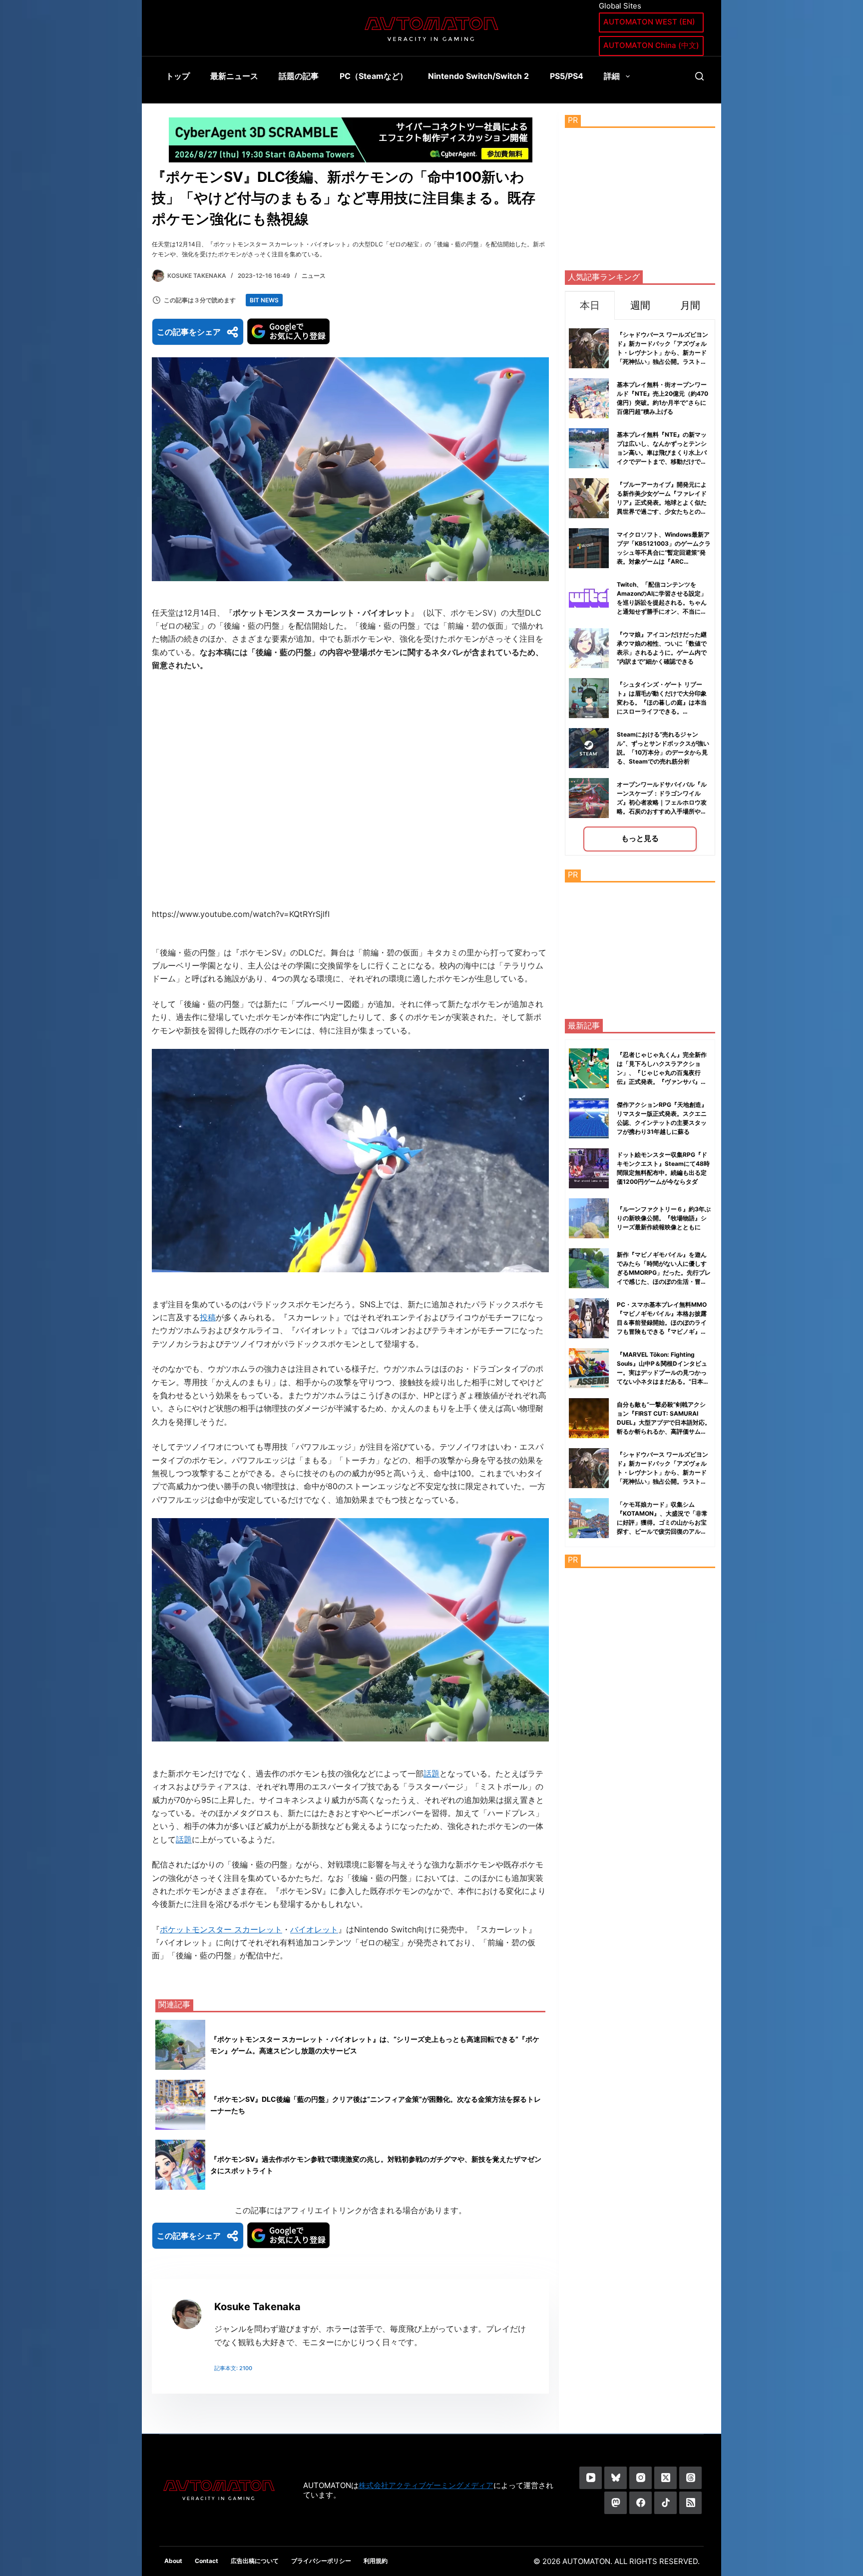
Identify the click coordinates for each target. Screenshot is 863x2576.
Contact (207, 2561)
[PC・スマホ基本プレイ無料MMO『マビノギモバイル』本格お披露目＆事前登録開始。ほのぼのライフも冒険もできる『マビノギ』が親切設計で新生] (589, 1318)
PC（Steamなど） (374, 76)
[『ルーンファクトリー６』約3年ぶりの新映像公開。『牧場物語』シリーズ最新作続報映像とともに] (589, 1218)
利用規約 (376, 2561)
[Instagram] (641, 2478)
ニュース (314, 276)
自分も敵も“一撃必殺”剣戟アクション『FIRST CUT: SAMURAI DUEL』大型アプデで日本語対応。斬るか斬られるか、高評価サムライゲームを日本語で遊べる (664, 1422)
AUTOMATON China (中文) (651, 45)
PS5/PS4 (567, 76)
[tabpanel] (640, 587)
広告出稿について (255, 2561)
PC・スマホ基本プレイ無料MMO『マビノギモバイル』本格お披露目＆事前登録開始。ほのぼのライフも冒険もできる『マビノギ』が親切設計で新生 (662, 1322)
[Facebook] (641, 2503)
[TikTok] (665, 2503)
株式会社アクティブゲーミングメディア (426, 2485)
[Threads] (690, 2478)
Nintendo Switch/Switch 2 (478, 76)
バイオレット (314, 1929)
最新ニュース (234, 76)
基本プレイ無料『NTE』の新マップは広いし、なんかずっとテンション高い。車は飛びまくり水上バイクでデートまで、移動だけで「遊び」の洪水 (662, 452)
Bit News (264, 300)
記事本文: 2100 (233, 2368)
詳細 (612, 76)
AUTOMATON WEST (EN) (649, 22)
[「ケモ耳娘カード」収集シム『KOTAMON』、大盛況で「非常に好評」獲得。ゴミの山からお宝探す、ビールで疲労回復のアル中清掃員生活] (589, 1518)
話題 (431, 1773)
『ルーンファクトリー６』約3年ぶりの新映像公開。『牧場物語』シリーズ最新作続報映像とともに (664, 1218)
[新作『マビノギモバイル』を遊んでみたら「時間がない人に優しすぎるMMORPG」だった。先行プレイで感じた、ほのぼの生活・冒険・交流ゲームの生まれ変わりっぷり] (589, 1268)
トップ (178, 76)
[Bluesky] (616, 2478)
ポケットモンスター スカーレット (221, 1929)
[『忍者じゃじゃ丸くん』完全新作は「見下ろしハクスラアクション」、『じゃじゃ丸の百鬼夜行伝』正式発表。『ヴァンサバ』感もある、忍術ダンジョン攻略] (589, 1068)
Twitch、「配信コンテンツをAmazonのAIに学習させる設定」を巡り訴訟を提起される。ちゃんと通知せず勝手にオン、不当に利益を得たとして (662, 602)
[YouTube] (591, 2478)
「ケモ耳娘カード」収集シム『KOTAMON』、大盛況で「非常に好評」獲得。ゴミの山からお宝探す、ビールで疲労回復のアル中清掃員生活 (662, 1522)
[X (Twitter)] (665, 2478)
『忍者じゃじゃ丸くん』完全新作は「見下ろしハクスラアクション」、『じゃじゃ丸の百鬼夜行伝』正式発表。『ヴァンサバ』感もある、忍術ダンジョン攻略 (662, 1073)
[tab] (590, 305)
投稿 (208, 1317)
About (173, 2561)
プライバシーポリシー (321, 2561)
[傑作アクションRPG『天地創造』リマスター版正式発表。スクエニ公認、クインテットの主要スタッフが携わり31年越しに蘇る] (589, 1118)
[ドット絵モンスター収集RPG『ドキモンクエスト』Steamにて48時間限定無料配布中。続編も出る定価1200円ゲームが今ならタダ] (589, 1168)
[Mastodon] (616, 2503)
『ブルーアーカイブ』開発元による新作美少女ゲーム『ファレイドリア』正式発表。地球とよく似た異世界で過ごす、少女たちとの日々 (662, 502)
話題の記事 (299, 76)
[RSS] (690, 2503)
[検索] (699, 76)
